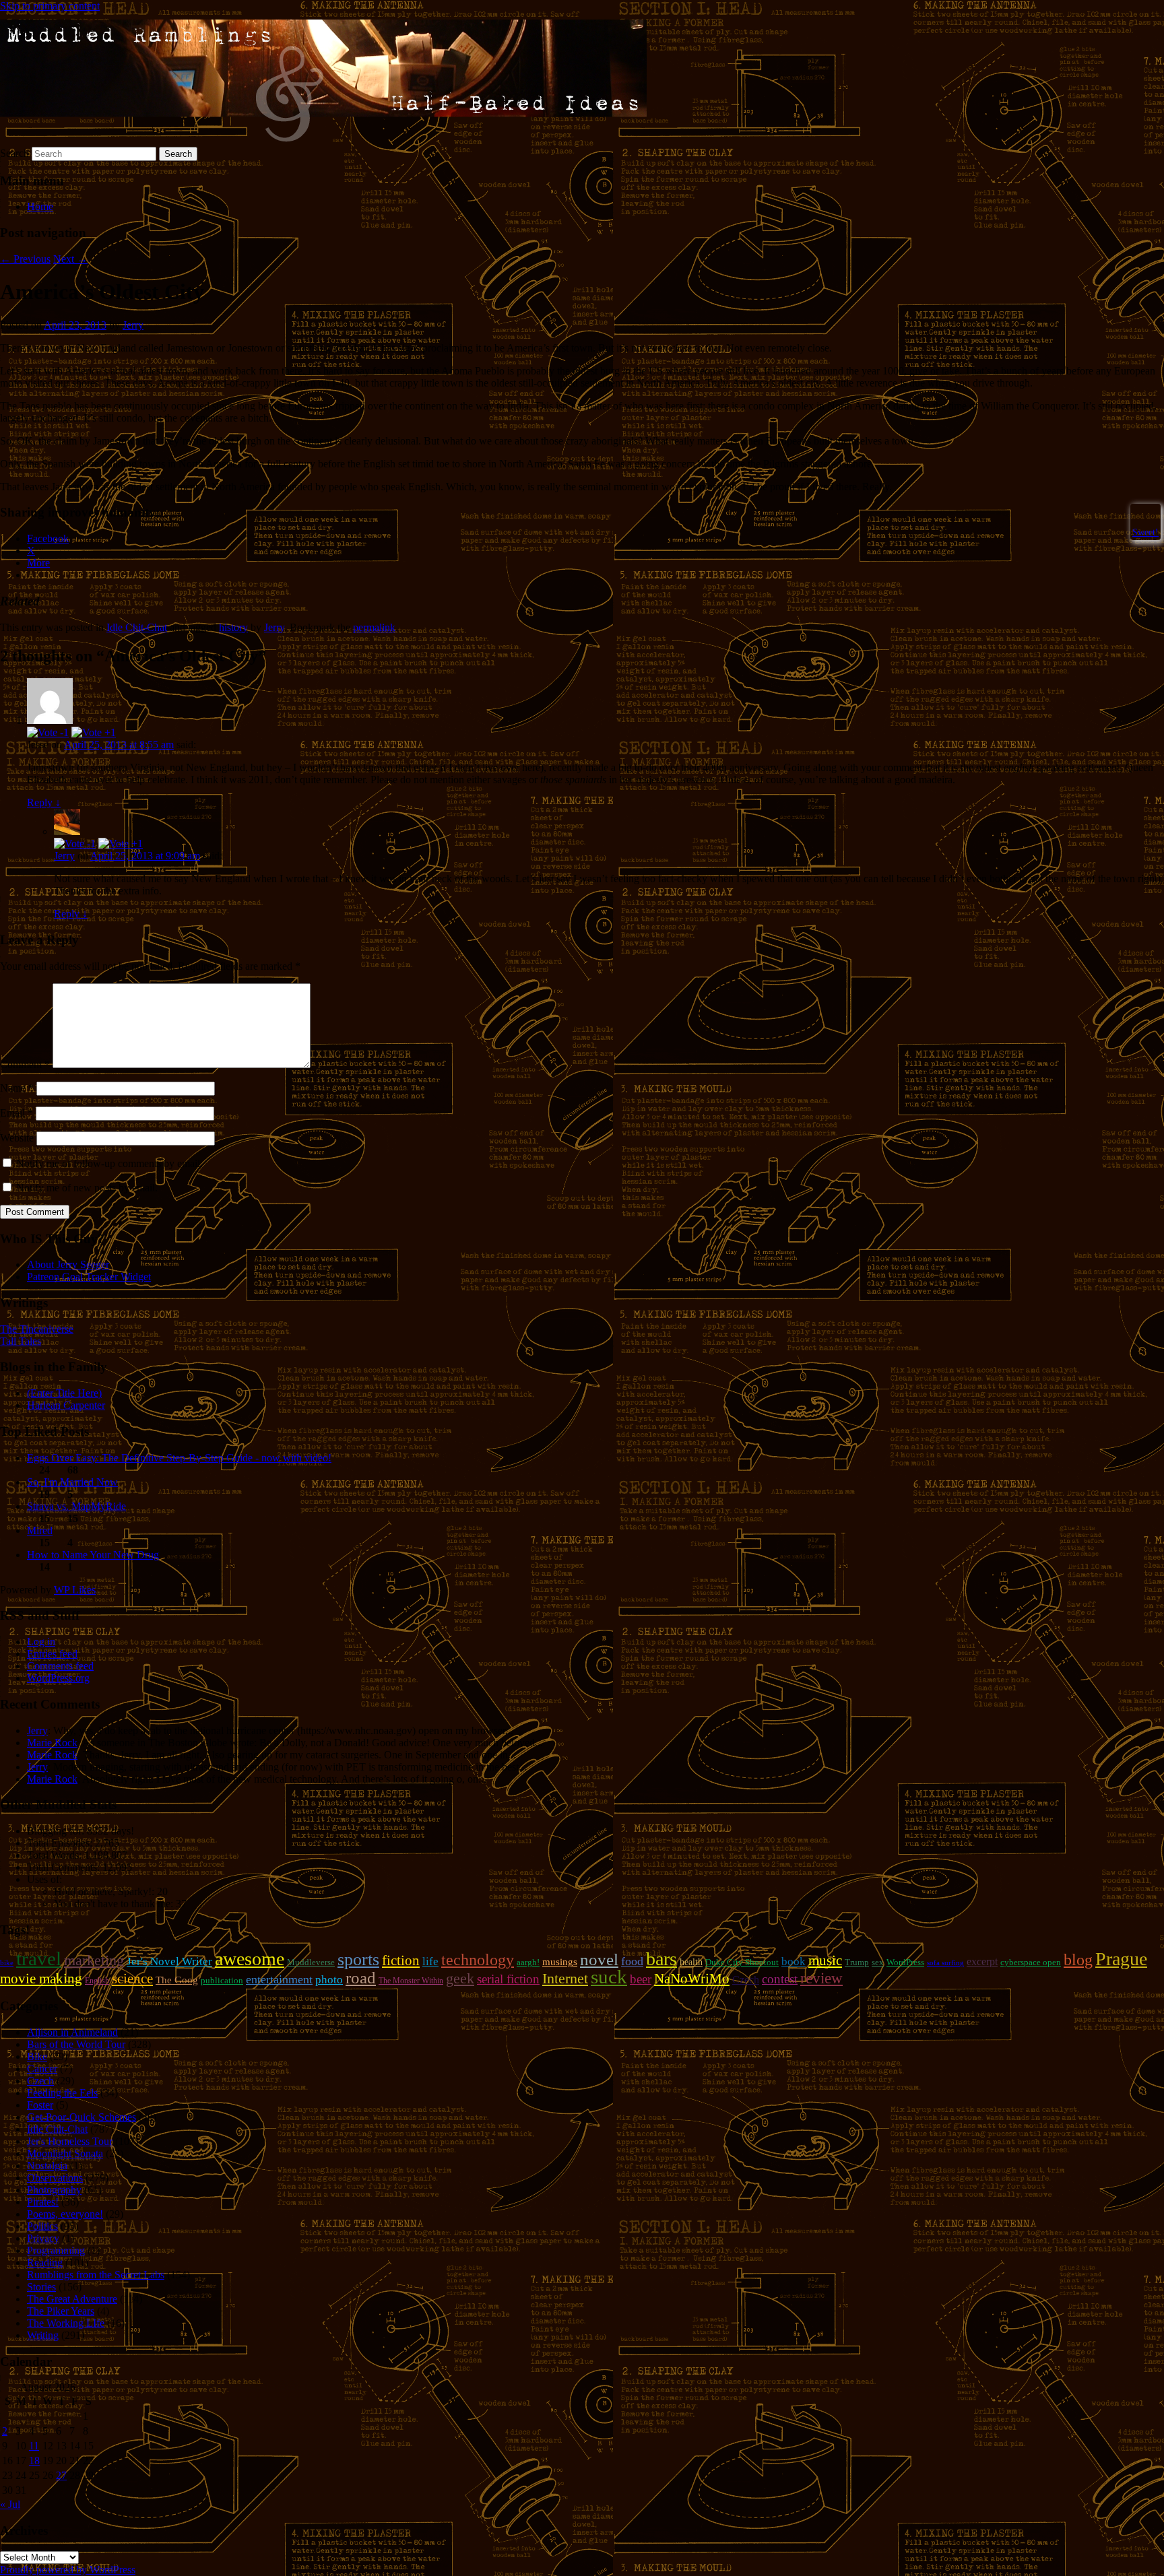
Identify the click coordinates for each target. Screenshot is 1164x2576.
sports (358, 1959)
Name (17, 1088)
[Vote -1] (48, 732)
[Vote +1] (94, 732)
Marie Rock (52, 1743)
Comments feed (60, 1666)
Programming (56, 2250)
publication (222, 1980)
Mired (40, 1530)
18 (34, 2461)
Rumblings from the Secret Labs (96, 2275)
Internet (565, 1979)
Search (14, 153)
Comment (25, 1064)
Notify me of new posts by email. (87, 1188)
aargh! (528, 1962)
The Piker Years (61, 2311)
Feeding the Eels (62, 2093)
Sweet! (1145, 532)
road (361, 1978)
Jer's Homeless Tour (70, 2141)
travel (39, 1958)
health (691, 1962)
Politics (42, 2226)
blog (1078, 1960)
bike (7, 1963)
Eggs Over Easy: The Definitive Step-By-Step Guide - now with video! (179, 1458)
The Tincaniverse (37, 1329)
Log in (41, 1642)
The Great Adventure (72, 2299)
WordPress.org (58, 1678)
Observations (55, 2178)
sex (878, 1962)
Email (17, 1113)
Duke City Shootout (742, 1962)
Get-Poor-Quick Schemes (82, 2117)
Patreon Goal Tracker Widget (89, 1277)
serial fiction (508, 1979)
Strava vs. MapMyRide (76, 1506)
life (430, 1961)
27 (61, 2475)
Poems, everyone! (65, 2214)
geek (460, 1978)
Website (17, 1138)
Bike (37, 2056)
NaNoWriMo (692, 1979)
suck (609, 1977)
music (825, 1960)
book (794, 1961)
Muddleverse (311, 1962)
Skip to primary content (50, 6)
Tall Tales (21, 1341)
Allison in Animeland (72, 2032)
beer (641, 1979)
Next (70, 259)
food (632, 1961)
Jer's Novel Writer (169, 1961)
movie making (41, 1979)
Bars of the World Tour (76, 2044)
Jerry (133, 325)
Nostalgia (47, 2166)
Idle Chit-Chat (137, 627)
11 (34, 2446)
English (97, 1981)
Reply (44, 802)
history (233, 627)
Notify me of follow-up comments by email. (109, 1163)
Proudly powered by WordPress (68, 2570)
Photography (54, 2190)
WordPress (905, 1962)
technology (478, 1960)
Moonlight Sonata (65, 2153)
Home (40, 206)
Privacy (43, 2238)
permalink (374, 627)
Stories (41, 2287)
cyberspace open (1031, 1962)
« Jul (10, 2504)
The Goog (177, 1980)
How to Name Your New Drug (93, 1555)
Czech (746, 1980)
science (132, 1979)
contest (780, 1979)
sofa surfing (945, 1963)
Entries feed (52, 1654)
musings (560, 1962)
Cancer (42, 2069)
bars (661, 1959)
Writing (43, 2335)
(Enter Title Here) (64, 1393)
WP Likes (75, 1590)
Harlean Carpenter (66, 1405)
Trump (857, 1962)
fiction (401, 1960)
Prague (1121, 1959)
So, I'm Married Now (72, 1482)
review (821, 1978)
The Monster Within (411, 1981)
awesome (250, 1959)
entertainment (279, 1979)
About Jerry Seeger (68, 1264)
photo (329, 1979)
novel (599, 1959)
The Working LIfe (66, 2323)
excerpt (982, 1961)
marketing (94, 1960)
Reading (45, 2263)
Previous (25, 259)
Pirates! (43, 2202)
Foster (40, 2105)
